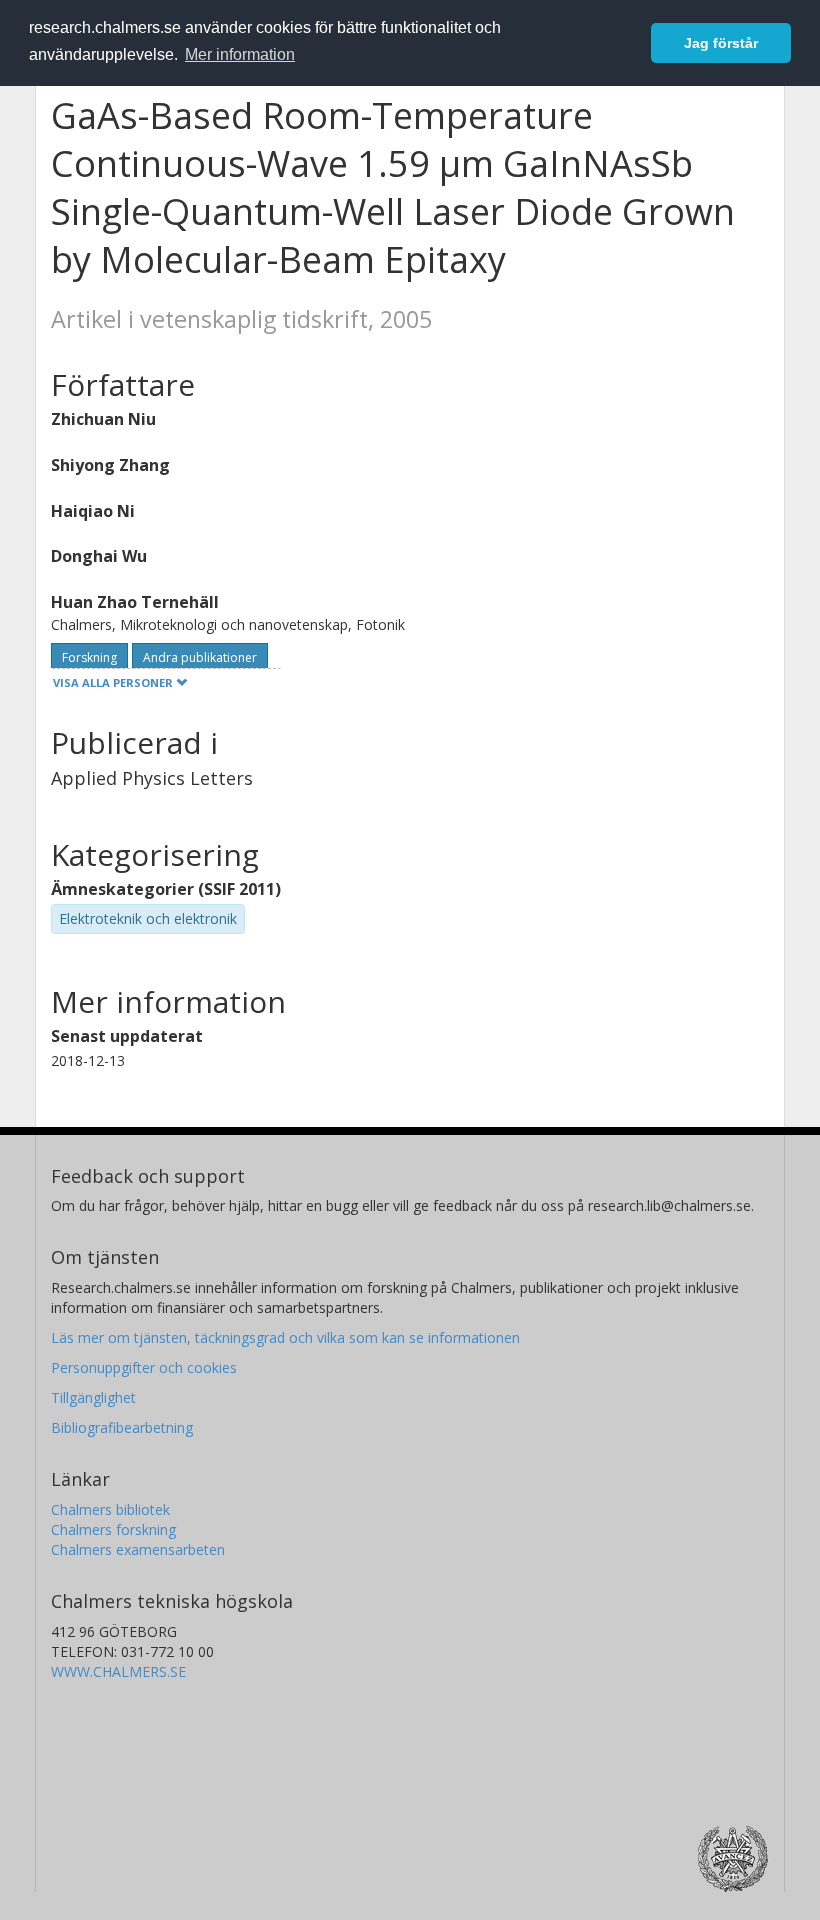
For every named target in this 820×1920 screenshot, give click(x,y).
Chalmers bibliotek (110, 1509)
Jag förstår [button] (721, 43)
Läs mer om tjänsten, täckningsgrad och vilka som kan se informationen (285, 1337)
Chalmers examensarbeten (138, 1549)
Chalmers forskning (113, 1529)
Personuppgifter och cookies (144, 1367)
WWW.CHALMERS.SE (118, 1671)
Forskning (89, 657)
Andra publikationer (200, 657)
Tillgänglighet (93, 1397)
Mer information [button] (240, 54)
